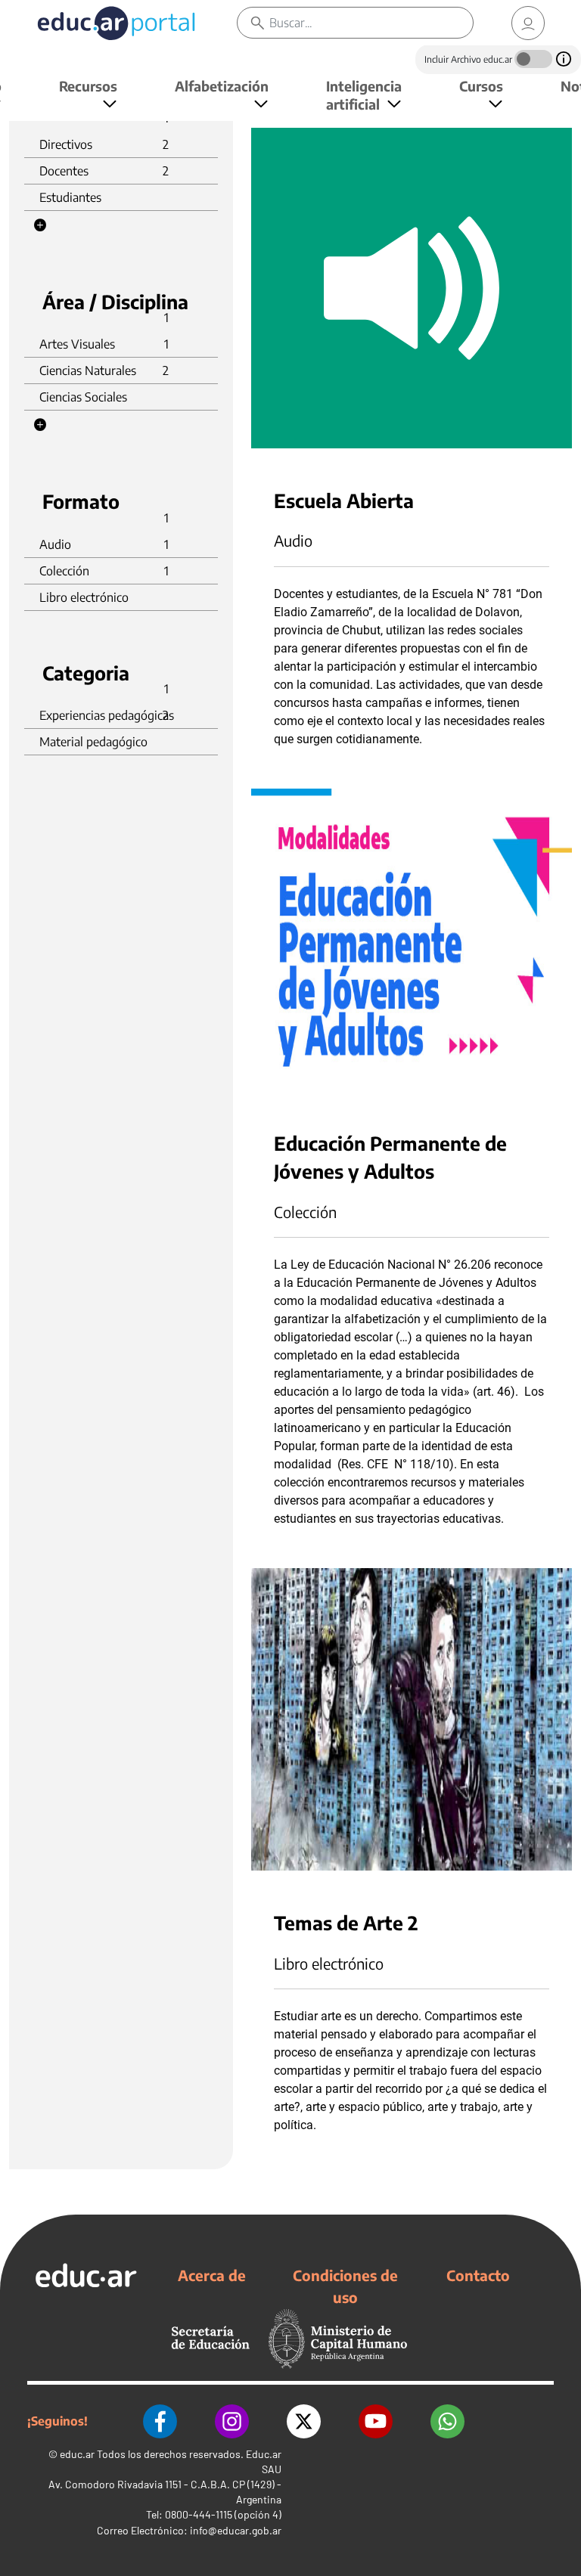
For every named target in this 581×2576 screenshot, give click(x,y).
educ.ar (77, 2454)
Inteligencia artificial (364, 95)
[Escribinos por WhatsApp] (447, 2421)
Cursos (481, 86)
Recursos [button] (88, 86)
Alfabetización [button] (222, 86)
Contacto (478, 2275)
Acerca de (212, 2275)
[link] (528, 23)
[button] (40, 225)
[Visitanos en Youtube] (376, 2421)
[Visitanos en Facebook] (160, 2421)
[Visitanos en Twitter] (304, 2421)
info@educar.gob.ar (236, 2530)
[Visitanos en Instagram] (232, 2421)
